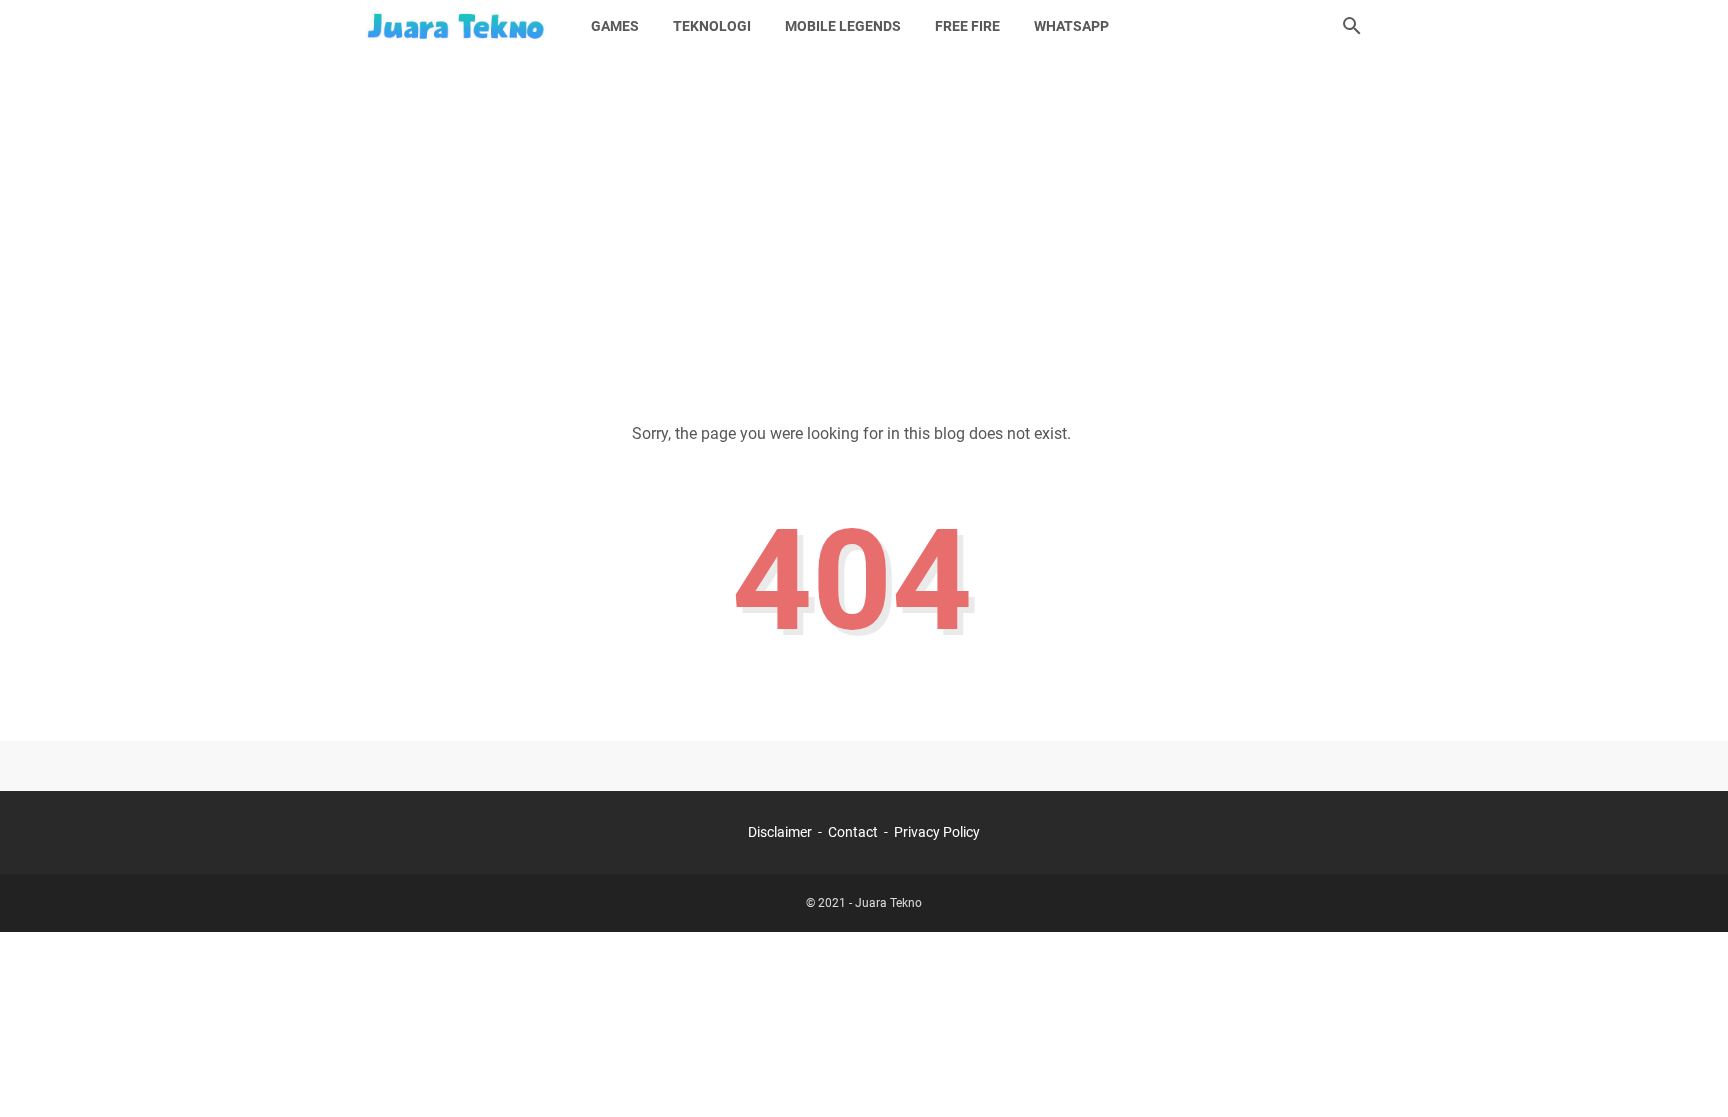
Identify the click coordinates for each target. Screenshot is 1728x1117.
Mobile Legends (843, 26)
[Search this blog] (1352, 26)
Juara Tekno (888, 903)
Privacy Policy (937, 832)
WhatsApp (1071, 26)
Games (615, 26)
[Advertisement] (864, 222)
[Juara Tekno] (459, 26)
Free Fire (967, 26)
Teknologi (712, 26)
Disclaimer (781, 832)
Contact (853, 832)
